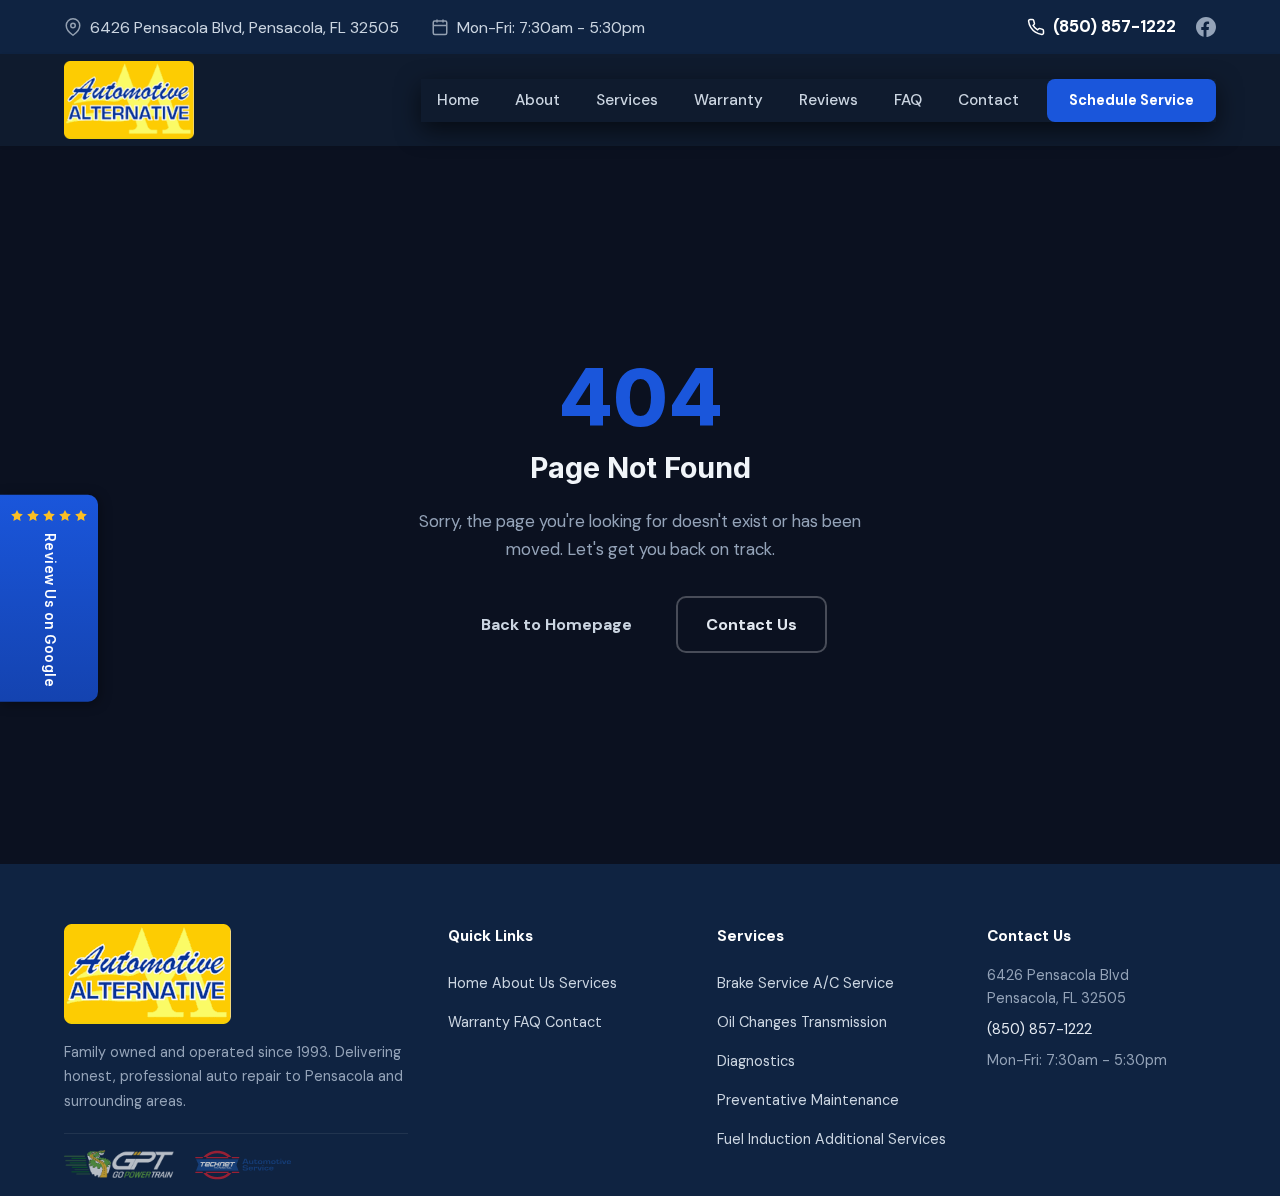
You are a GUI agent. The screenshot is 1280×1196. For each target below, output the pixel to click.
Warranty (728, 100)
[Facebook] (1206, 27)
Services (627, 100)
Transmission (844, 1022)
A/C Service (853, 983)
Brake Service (763, 983)
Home (458, 100)
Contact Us (751, 624)
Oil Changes (757, 1022)
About (537, 100)
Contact (988, 100)
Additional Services (880, 1139)
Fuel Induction (764, 1139)
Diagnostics (756, 1061)
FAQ (908, 100)
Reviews (828, 100)
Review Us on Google (50, 610)
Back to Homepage (556, 624)
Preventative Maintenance (808, 1100)
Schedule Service (1131, 100)
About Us (523, 983)
